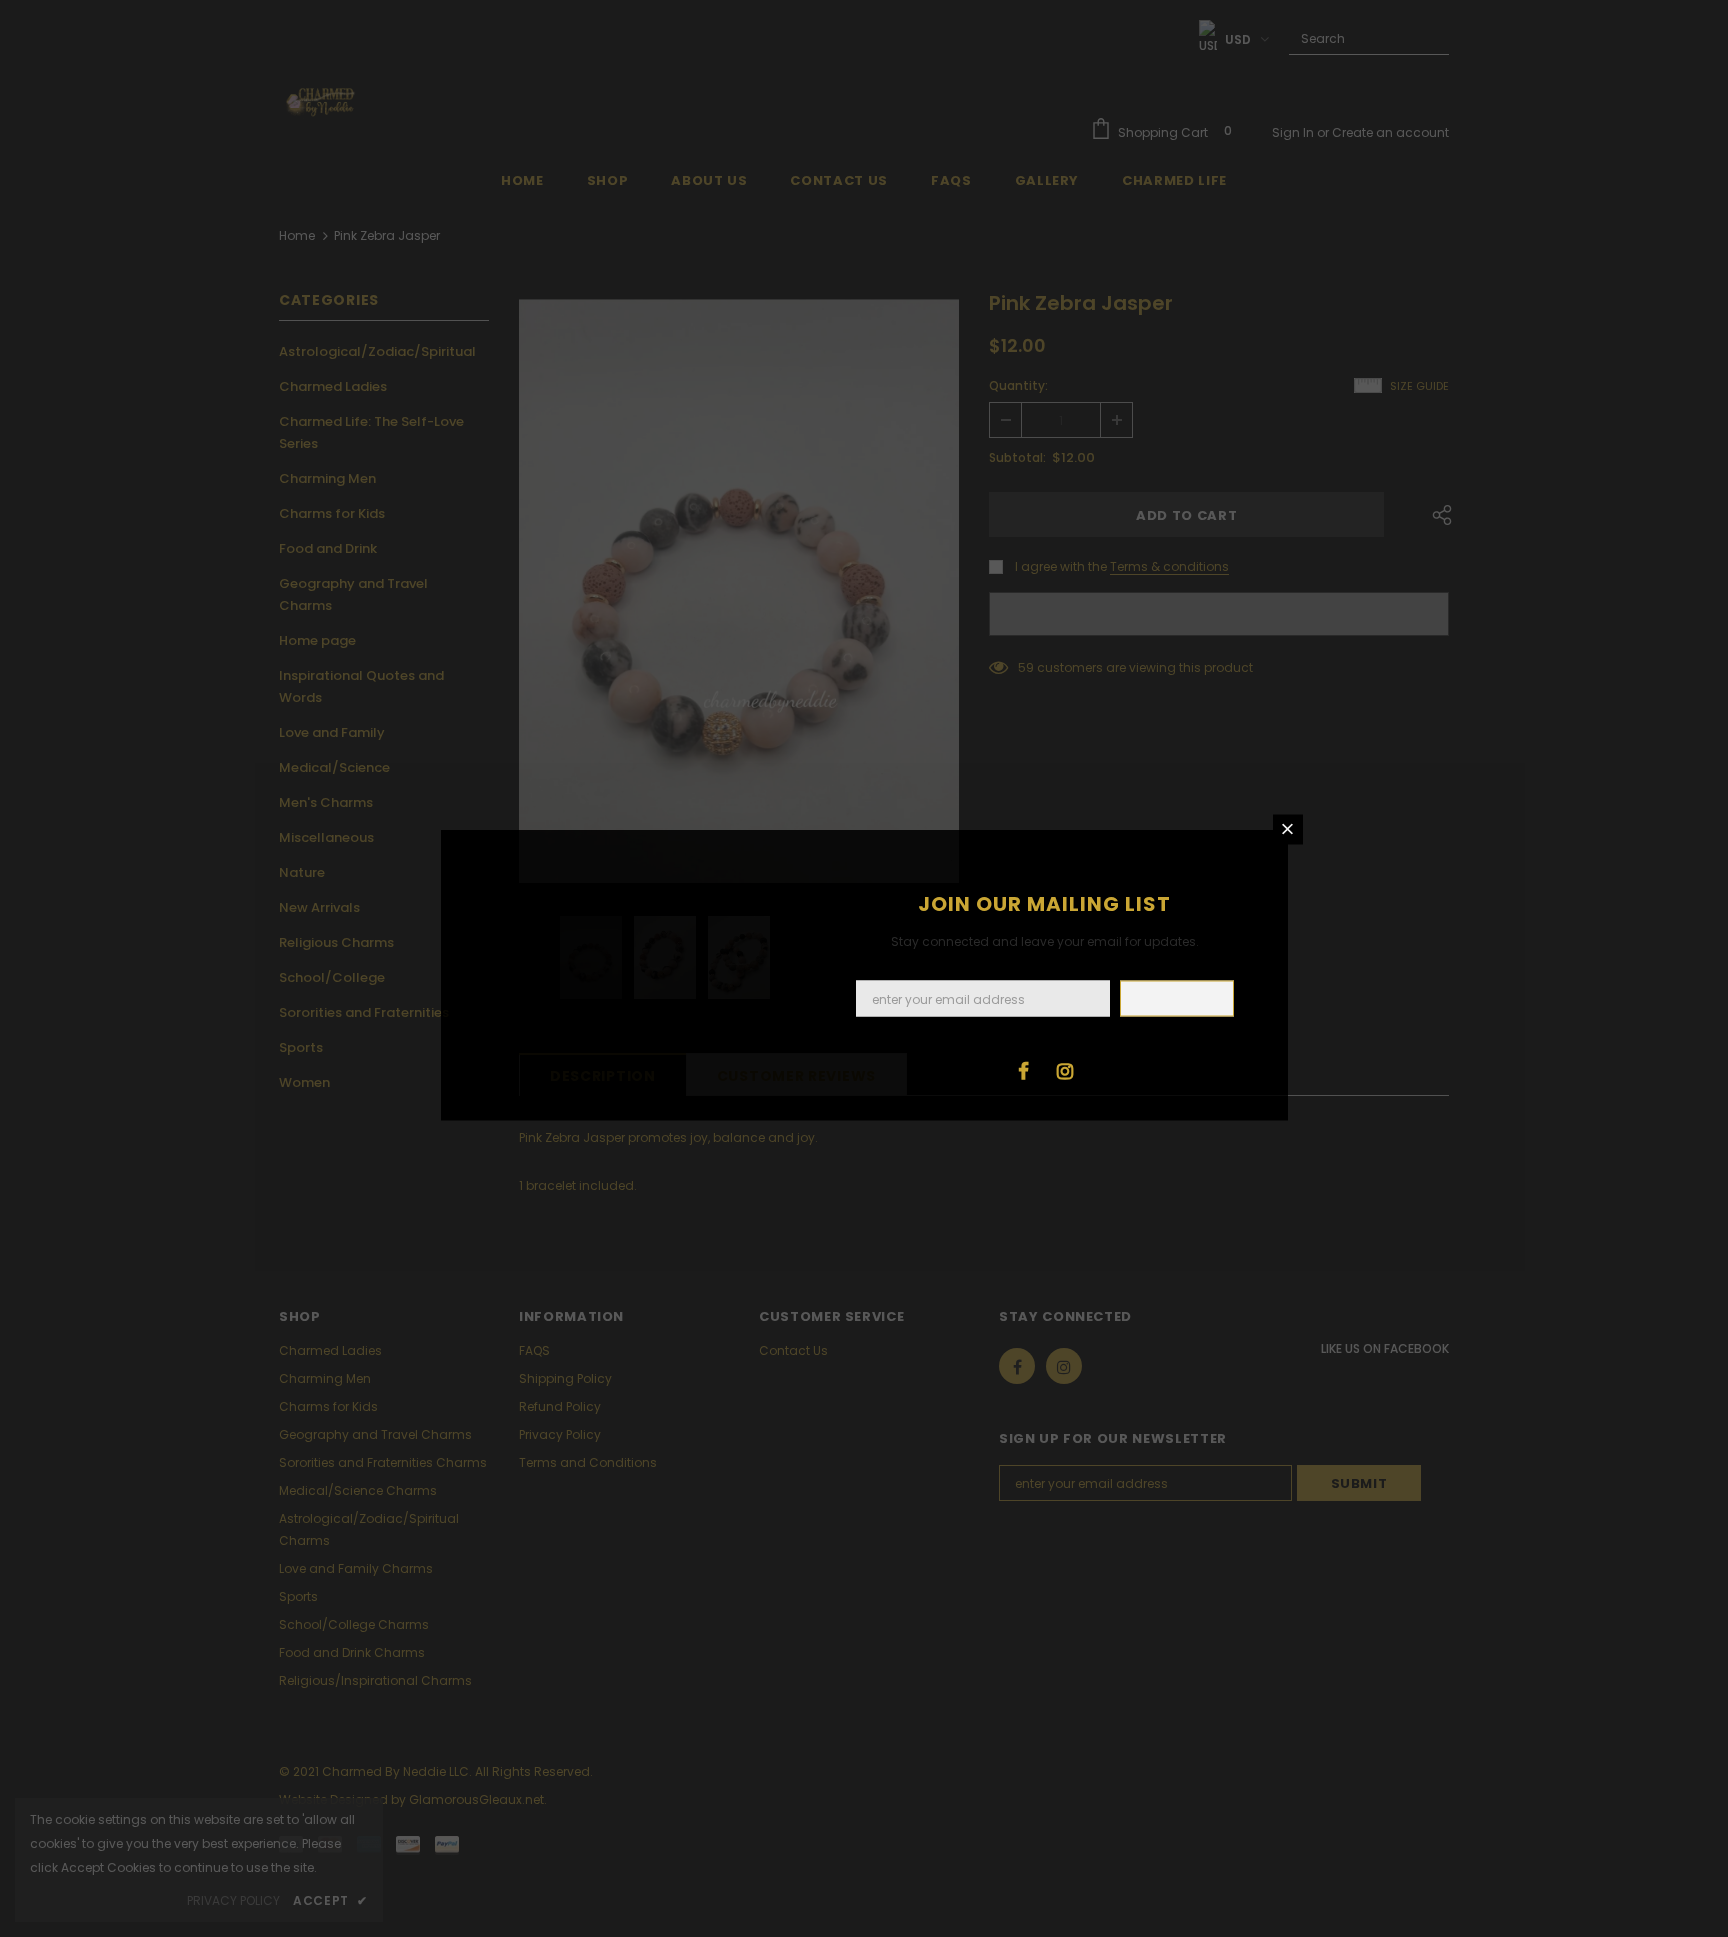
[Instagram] (1065, 1069)
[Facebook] (1024, 1069)
